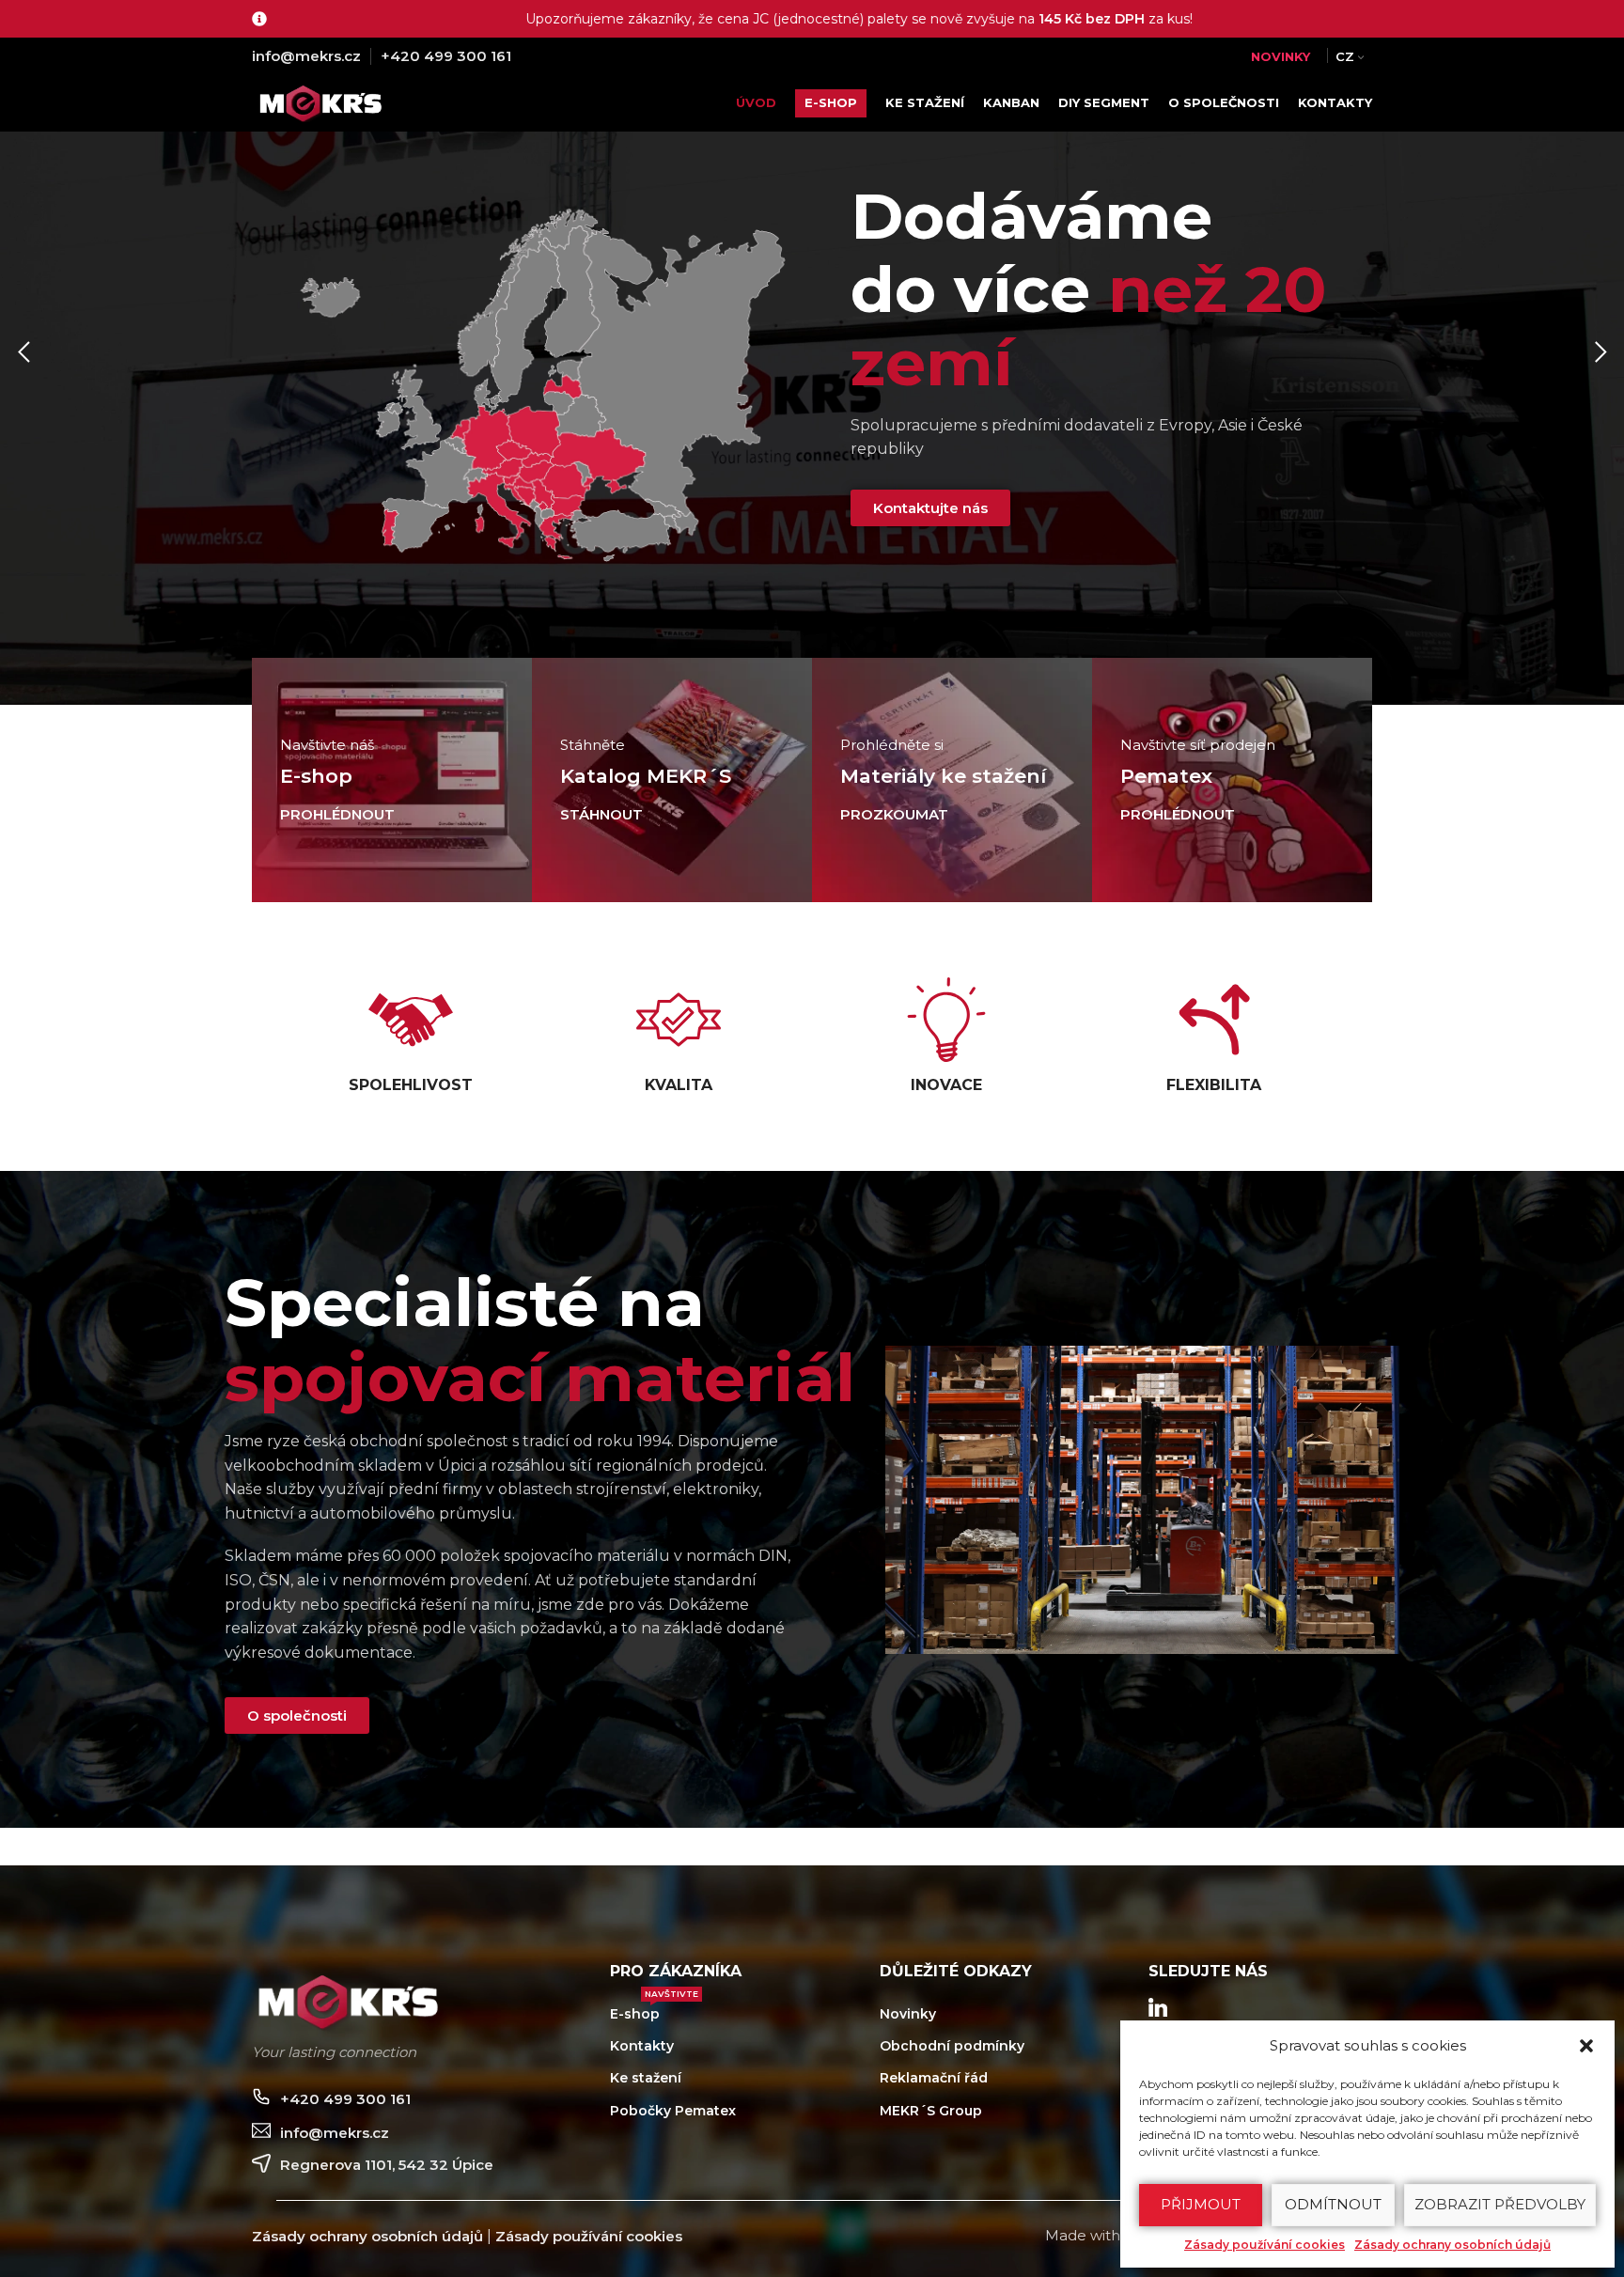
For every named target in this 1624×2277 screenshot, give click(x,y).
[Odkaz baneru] (392, 780)
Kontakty (642, 2046)
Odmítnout (1333, 2204)
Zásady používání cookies (1265, 2245)
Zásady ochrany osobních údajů (1452, 2245)
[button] (1586, 2046)
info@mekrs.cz (306, 56)
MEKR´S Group (931, 2111)
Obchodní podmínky (952, 2046)
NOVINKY (1280, 56)
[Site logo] (325, 102)
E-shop (654, 2010)
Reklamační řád (934, 2078)
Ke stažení (646, 2078)
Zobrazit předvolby (1500, 2204)
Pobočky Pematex (673, 2111)
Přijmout (1201, 2204)
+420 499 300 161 (446, 56)
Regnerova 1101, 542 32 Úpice (387, 2165)
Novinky (908, 2014)
